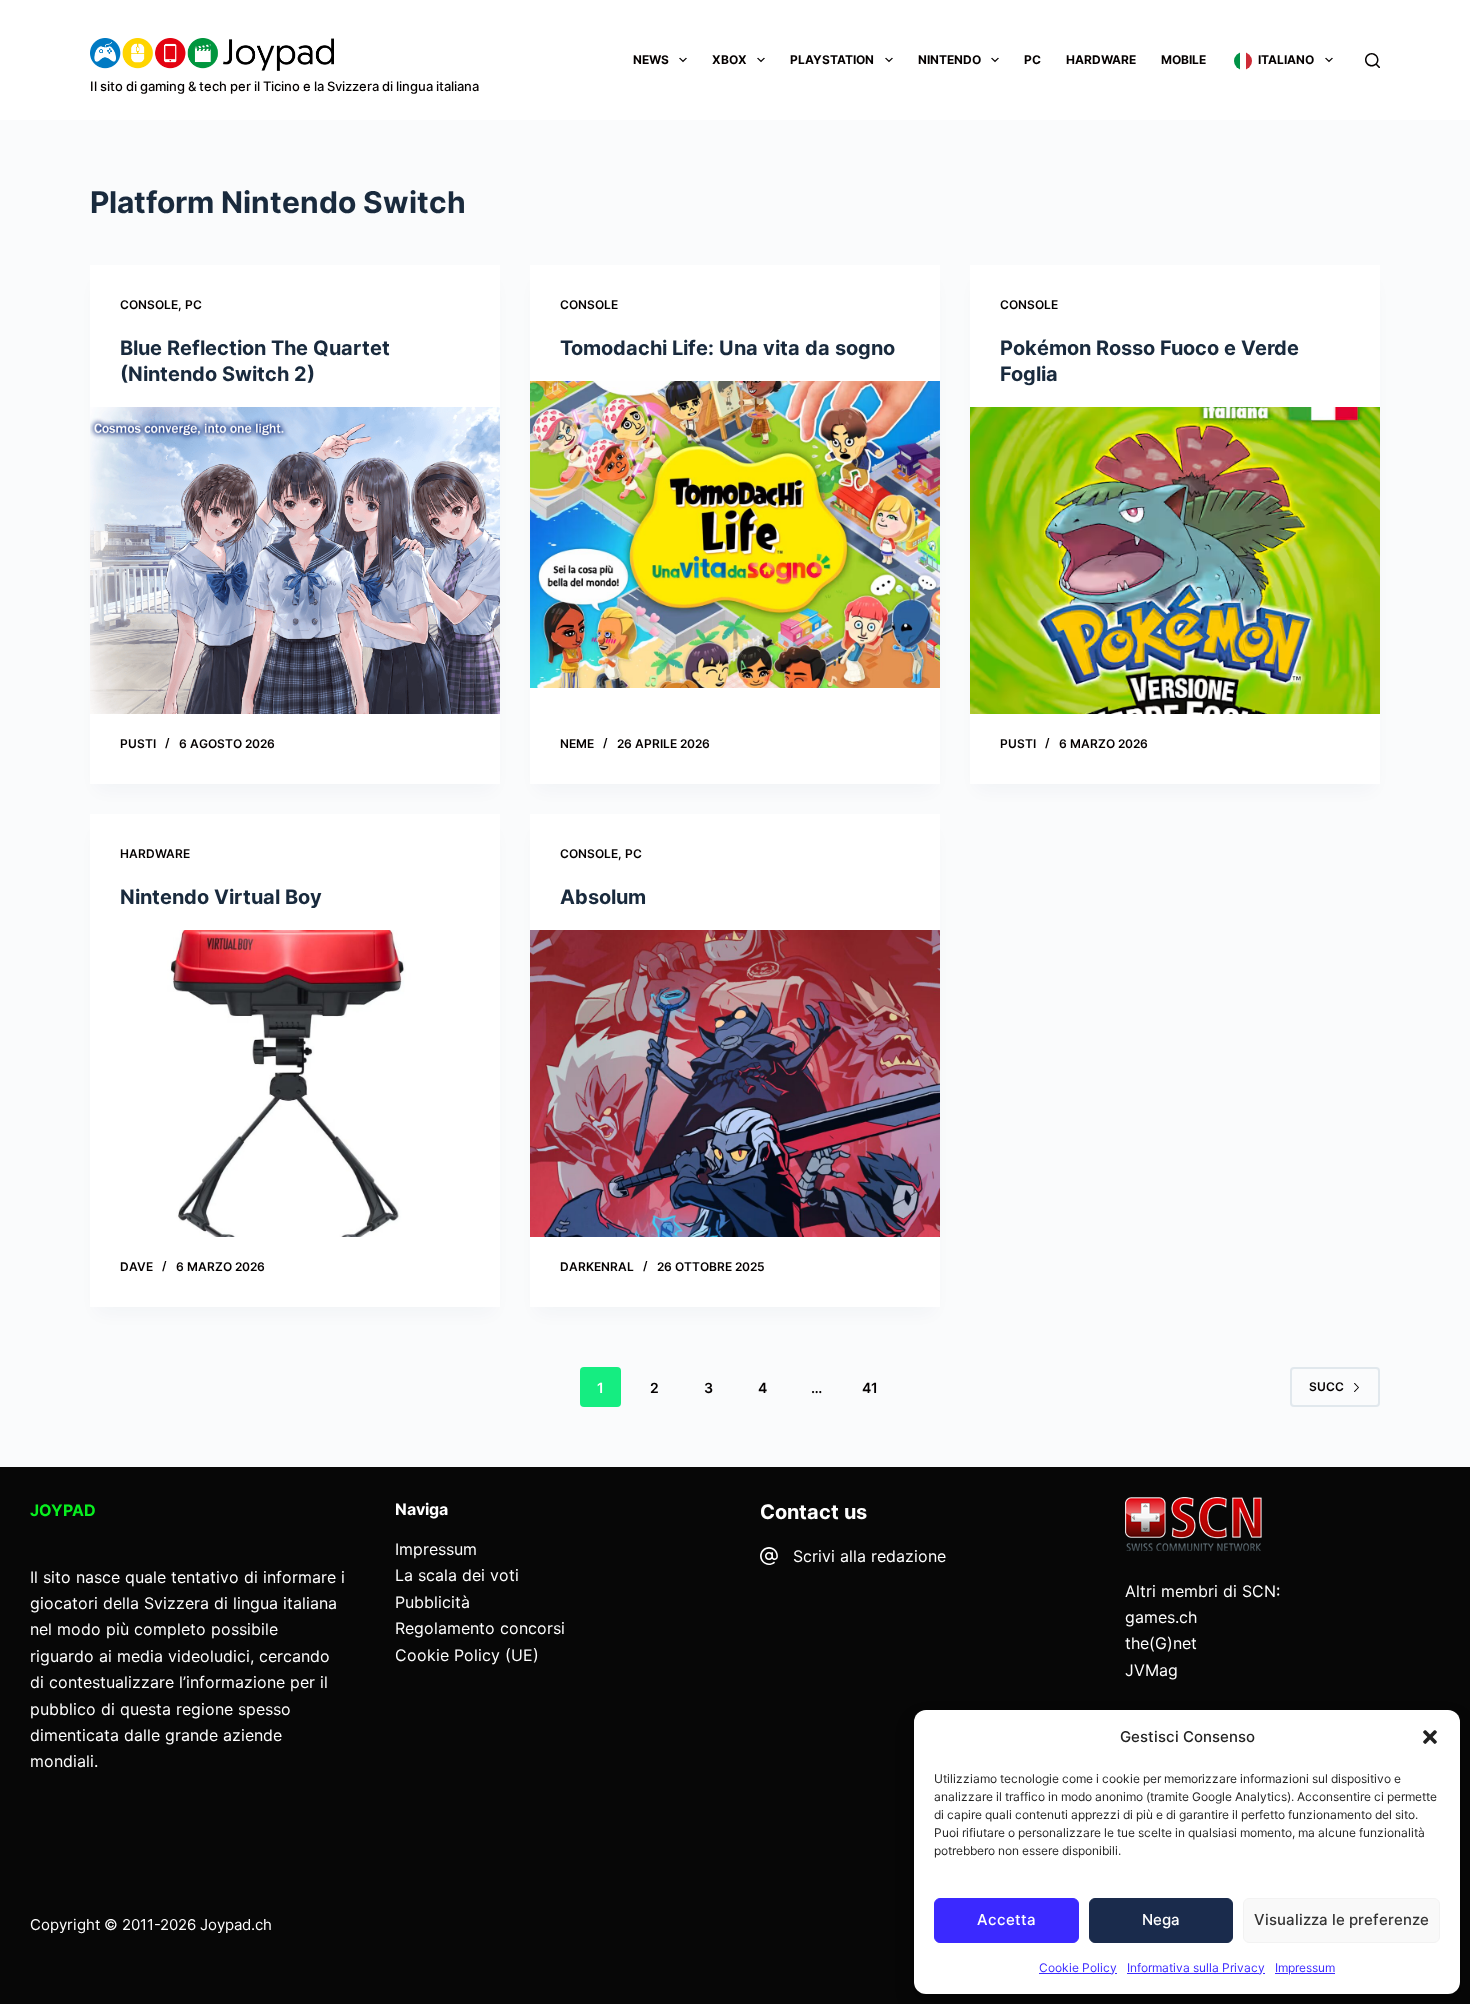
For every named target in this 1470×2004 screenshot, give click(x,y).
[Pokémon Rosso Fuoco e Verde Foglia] (1175, 561)
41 (870, 1387)
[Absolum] (735, 1084)
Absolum (603, 897)
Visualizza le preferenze (1341, 1919)
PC (1032, 59)
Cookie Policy (1078, 1967)
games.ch (1161, 1617)
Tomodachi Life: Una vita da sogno (727, 348)
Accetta (1006, 1919)
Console (149, 304)
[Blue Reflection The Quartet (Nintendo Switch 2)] (295, 561)
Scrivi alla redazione (869, 1556)
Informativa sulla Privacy (1196, 1967)
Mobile (1183, 59)
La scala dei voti (457, 1575)
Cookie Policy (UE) (467, 1655)
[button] (1430, 1737)
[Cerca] (1372, 60)
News (651, 59)
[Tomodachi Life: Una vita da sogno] (735, 535)
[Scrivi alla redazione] (769, 1556)
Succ (1326, 1386)
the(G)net (1161, 1643)
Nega (1161, 1919)
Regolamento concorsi (480, 1628)
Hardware (1101, 59)
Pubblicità (432, 1602)
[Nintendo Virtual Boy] (295, 1084)
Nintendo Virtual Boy (221, 897)
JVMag (1151, 1670)
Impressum (1305, 1967)
